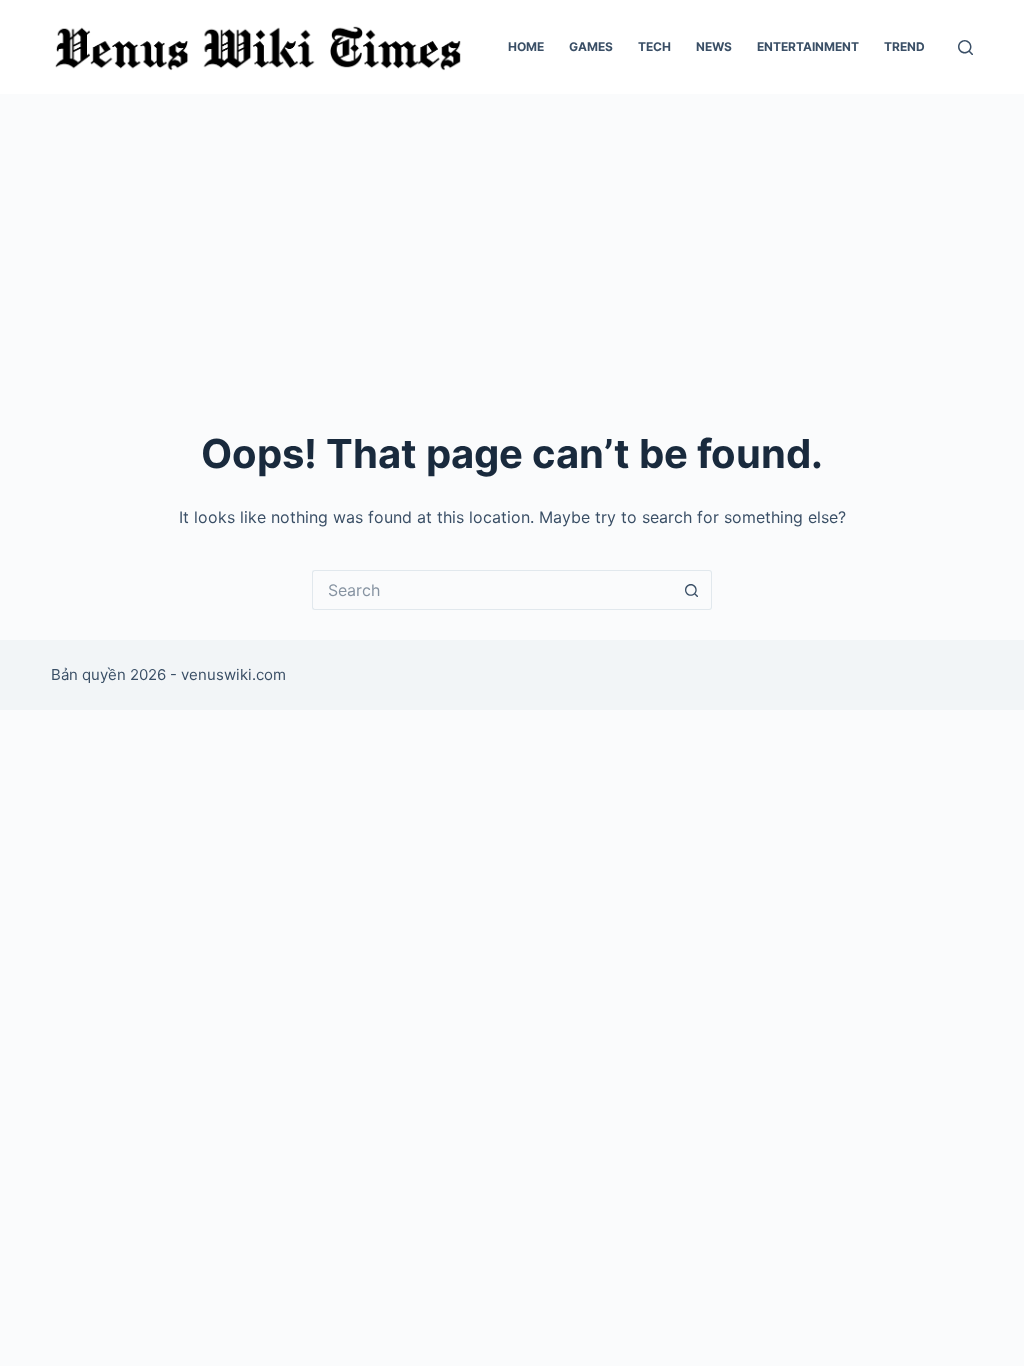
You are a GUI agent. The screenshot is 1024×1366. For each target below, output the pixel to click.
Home (526, 46)
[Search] (965, 47)
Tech (654, 46)
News (714, 46)
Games (591, 46)
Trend (904, 46)
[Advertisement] (512, 244)
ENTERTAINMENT (808, 46)
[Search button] (692, 590)
